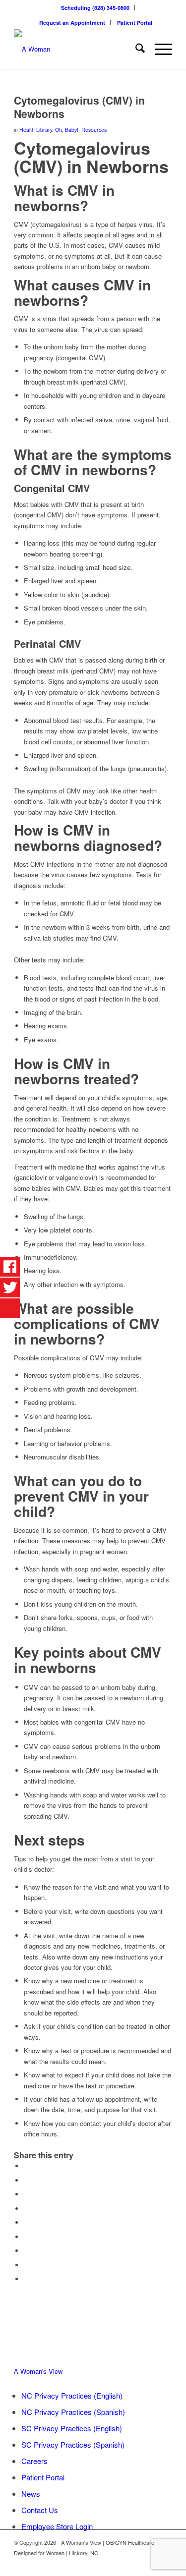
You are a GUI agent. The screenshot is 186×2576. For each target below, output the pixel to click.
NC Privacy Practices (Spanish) (73, 2412)
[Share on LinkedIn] (26, 2222)
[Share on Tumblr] (26, 2237)
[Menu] (158, 49)
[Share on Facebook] (26, 2166)
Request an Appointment (72, 23)
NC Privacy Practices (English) (72, 2395)
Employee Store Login (57, 2526)
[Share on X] (26, 2180)
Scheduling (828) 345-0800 (95, 8)
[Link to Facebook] (150, 2564)
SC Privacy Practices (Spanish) (73, 2444)
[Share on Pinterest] (26, 2209)
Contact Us (40, 2510)
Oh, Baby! (67, 130)
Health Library (36, 130)
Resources (94, 130)
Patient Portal (135, 23)
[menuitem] (95, 8)
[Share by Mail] (26, 2279)
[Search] (135, 49)
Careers (34, 2461)
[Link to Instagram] (165, 2564)
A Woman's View (38, 2371)
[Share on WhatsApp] (26, 2194)
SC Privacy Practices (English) (72, 2428)
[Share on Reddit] (26, 2265)
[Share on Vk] (26, 2251)
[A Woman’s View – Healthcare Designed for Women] (77, 49)
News (31, 2493)
